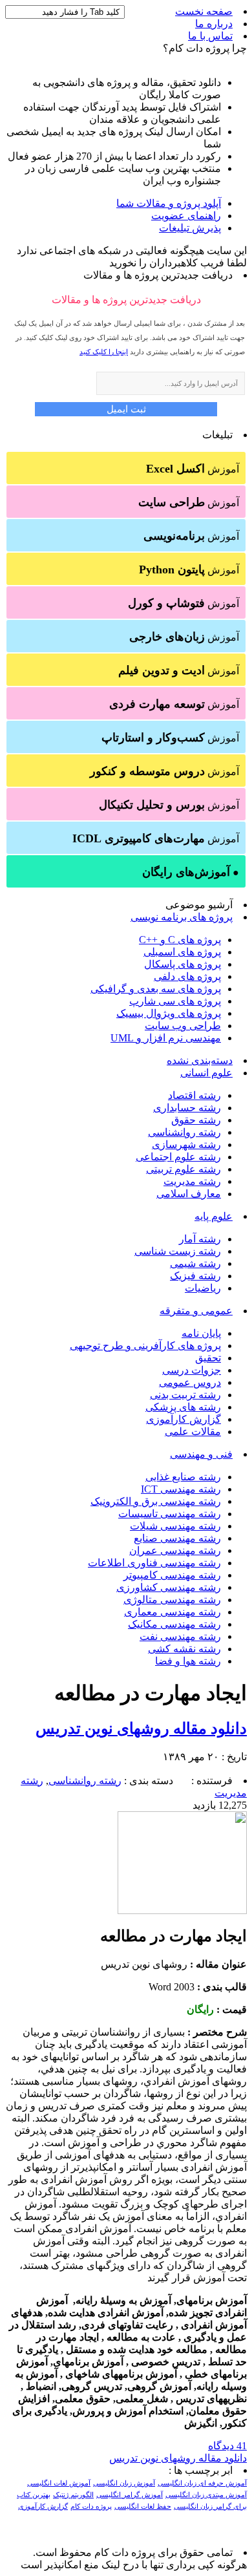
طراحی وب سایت (183, 1026)
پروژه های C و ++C (180, 940)
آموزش (193, 469)
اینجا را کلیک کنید (104, 352)
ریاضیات (203, 1288)
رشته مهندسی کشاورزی (169, 1587)
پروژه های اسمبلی (182, 952)
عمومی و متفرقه (196, 1311)
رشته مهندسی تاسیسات (170, 1514)
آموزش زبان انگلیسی (124, 2483)
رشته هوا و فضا (188, 1661)
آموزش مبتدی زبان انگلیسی (206, 2495)
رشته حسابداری (187, 1108)
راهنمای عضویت (186, 216)
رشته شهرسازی (186, 1144)
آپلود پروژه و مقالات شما (169, 203)
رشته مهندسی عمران (175, 1550)
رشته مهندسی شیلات (175, 1526)
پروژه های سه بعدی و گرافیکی (156, 989)
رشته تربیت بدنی (185, 1395)
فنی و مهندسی (201, 1454)
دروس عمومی (190, 1382)
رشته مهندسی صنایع (177, 1538)
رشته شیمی (195, 1263)
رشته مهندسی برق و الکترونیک (156, 1501)
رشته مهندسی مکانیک (174, 1624)
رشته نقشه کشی (184, 1649)
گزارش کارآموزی (184, 1419)
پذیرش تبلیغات (190, 228)
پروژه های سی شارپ (175, 1001)
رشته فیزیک (195, 1276)
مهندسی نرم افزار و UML (166, 1038)
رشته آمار (200, 1239)
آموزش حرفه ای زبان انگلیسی (202, 2483)
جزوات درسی (192, 1370)
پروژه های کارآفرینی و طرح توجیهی (145, 1346)
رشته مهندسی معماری (173, 1612)
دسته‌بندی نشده (200, 1060)
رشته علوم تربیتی (184, 1169)
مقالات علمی (193, 1432)
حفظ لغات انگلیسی (143, 2507)
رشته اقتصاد (194, 1095)
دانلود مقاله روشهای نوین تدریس (141, 1729)
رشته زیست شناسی (178, 1251)
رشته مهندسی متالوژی (172, 1600)
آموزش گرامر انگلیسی (130, 2495)
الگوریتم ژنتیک (73, 2495)
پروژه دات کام (91, 2507)
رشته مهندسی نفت (180, 1636)
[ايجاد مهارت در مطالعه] (182, 1911)
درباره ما (214, 24)
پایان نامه (201, 1333)
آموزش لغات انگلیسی (59, 2483)
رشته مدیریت (192, 1181)
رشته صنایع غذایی (183, 1477)
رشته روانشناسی (184, 1132)
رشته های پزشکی (183, 1407)
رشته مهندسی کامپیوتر (172, 1575)
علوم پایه (214, 1216)
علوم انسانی (206, 1073)
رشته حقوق (196, 1120)
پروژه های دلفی (187, 976)
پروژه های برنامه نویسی (182, 917)
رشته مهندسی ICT (181, 1489)
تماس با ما (210, 36)
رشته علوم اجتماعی (178, 1157)
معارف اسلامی (189, 1194)
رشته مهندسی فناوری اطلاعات (154, 1563)
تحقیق (208, 1358)
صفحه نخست (204, 11)
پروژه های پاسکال (183, 964)
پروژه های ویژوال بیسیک (169, 1013)
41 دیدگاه (227, 2446)
